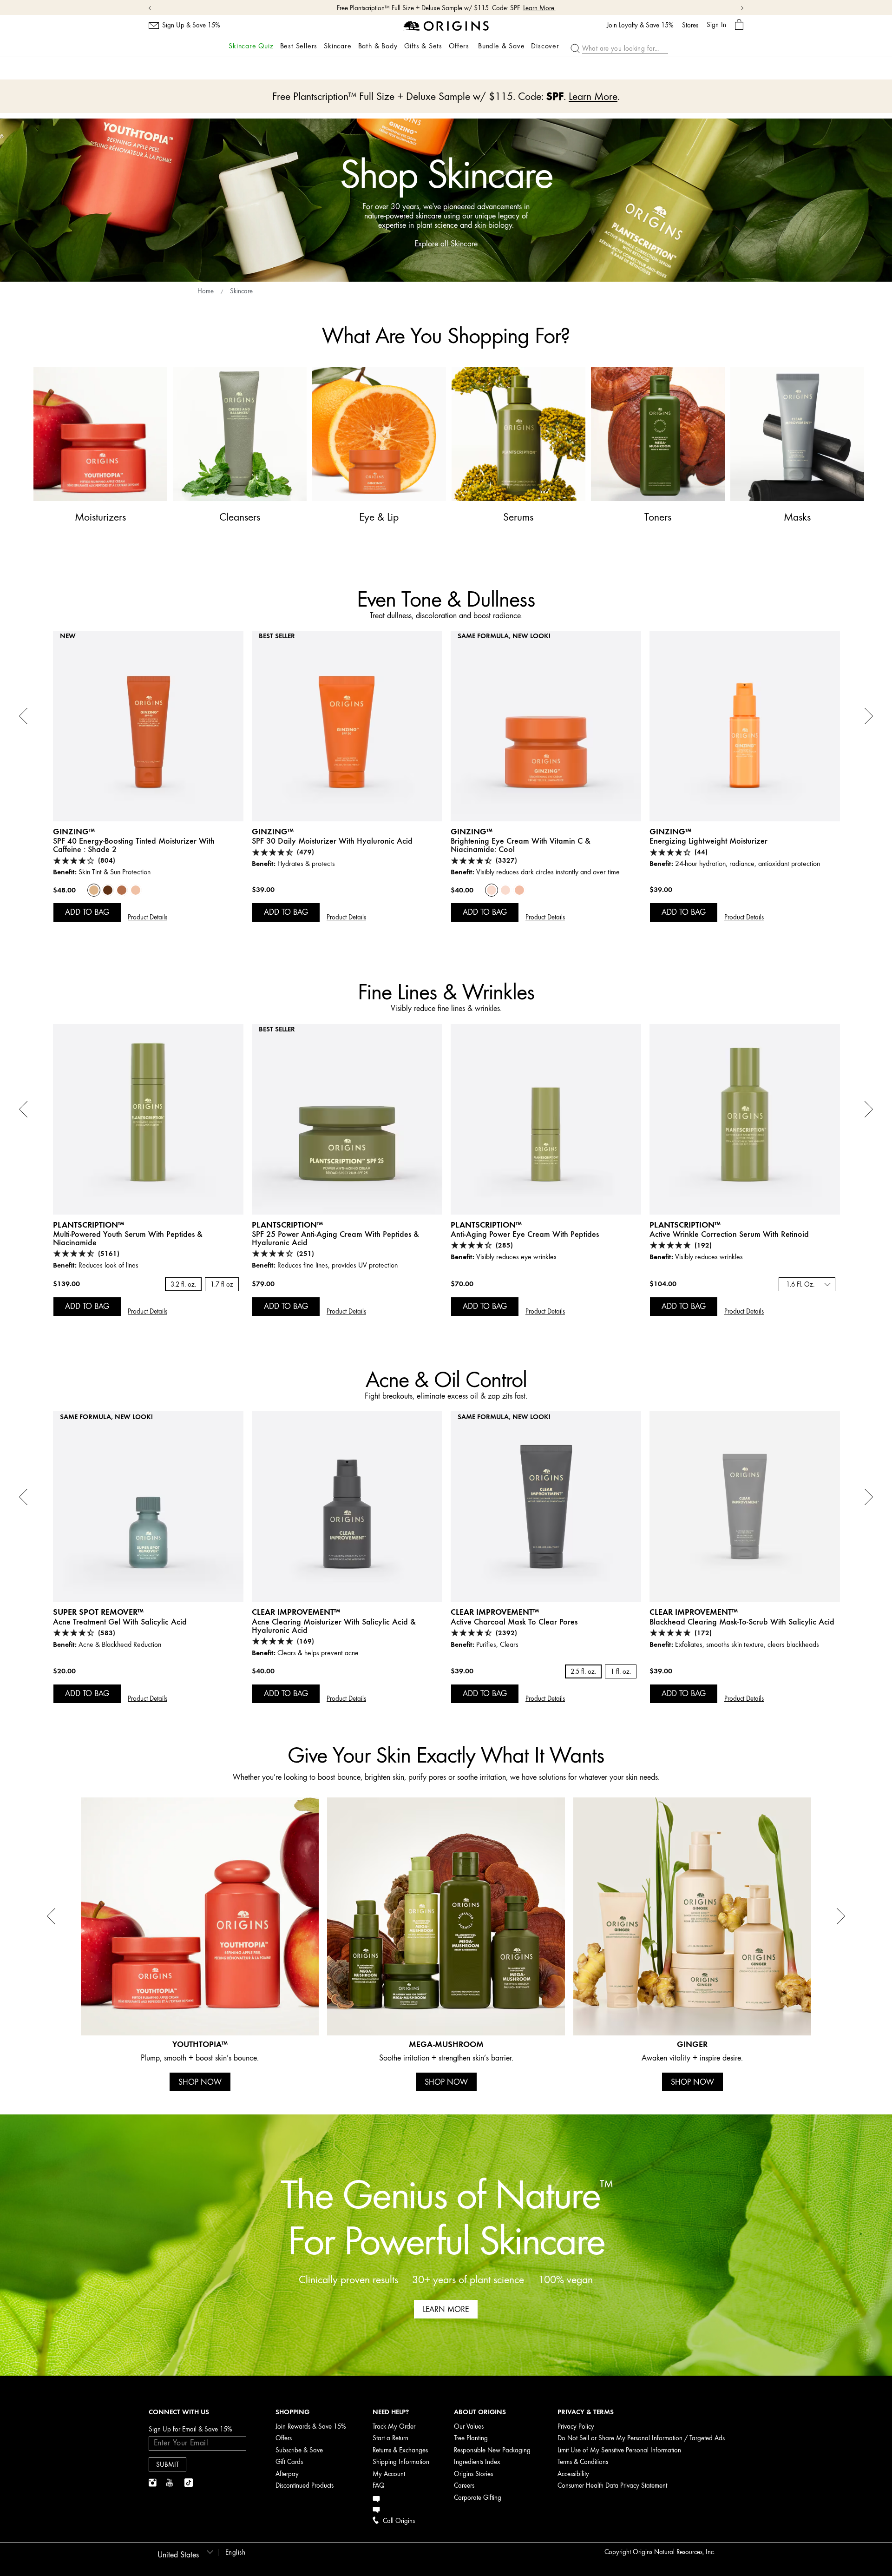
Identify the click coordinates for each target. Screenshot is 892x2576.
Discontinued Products (305, 2486)
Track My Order (394, 2427)
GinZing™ (74, 831)
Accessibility (573, 2474)
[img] (153, 2483)
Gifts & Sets (423, 46)
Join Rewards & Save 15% (311, 2427)
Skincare (338, 46)
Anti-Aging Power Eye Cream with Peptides (525, 1234)
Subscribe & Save (299, 2450)
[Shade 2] (94, 890)
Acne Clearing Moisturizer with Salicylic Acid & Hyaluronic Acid (334, 1626)
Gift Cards (289, 2462)
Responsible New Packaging (492, 2450)
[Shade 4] (108, 890)
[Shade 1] (136, 890)
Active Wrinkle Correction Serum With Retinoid (729, 1234)
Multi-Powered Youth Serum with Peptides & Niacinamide (128, 1238)
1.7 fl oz (222, 1285)
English (236, 2553)
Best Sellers (299, 46)
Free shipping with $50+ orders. (430, 8)
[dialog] (739, 25)
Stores (690, 26)
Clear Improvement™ (296, 1612)
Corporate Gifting (478, 2498)
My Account (389, 2474)
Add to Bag (87, 912)
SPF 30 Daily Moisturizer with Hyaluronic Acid (332, 841)
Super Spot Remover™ (98, 1612)
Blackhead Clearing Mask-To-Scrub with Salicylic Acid (742, 1622)
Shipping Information (401, 2462)
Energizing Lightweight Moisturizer (708, 841)
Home (206, 291)
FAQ (379, 2486)
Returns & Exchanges (400, 2450)
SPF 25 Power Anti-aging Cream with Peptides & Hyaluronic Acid (335, 1238)
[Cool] (492, 890)
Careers (464, 2486)
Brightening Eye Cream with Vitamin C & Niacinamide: (521, 845)
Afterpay (287, 2474)
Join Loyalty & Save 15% (640, 26)
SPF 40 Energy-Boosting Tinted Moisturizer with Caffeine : (134, 845)
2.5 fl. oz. (583, 1672)
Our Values (469, 2427)
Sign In (716, 25)
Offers (459, 46)
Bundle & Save (501, 46)
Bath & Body (378, 46)
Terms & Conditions (583, 2462)
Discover (545, 46)
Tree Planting (471, 2438)
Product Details (148, 917)
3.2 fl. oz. (183, 1285)
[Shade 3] (122, 890)
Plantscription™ (89, 1225)
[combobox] (807, 1284)
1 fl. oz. (621, 1672)
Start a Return (390, 2438)
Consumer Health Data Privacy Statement (612, 2486)
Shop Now (490, 8)
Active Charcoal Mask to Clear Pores (514, 1622)
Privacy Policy (576, 2427)
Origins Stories (473, 2474)
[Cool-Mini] (505, 890)
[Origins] (446, 25)
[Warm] (519, 890)
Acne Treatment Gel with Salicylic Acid (120, 1622)
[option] (148, 789)
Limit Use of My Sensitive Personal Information (619, 2450)
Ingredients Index (477, 2462)
